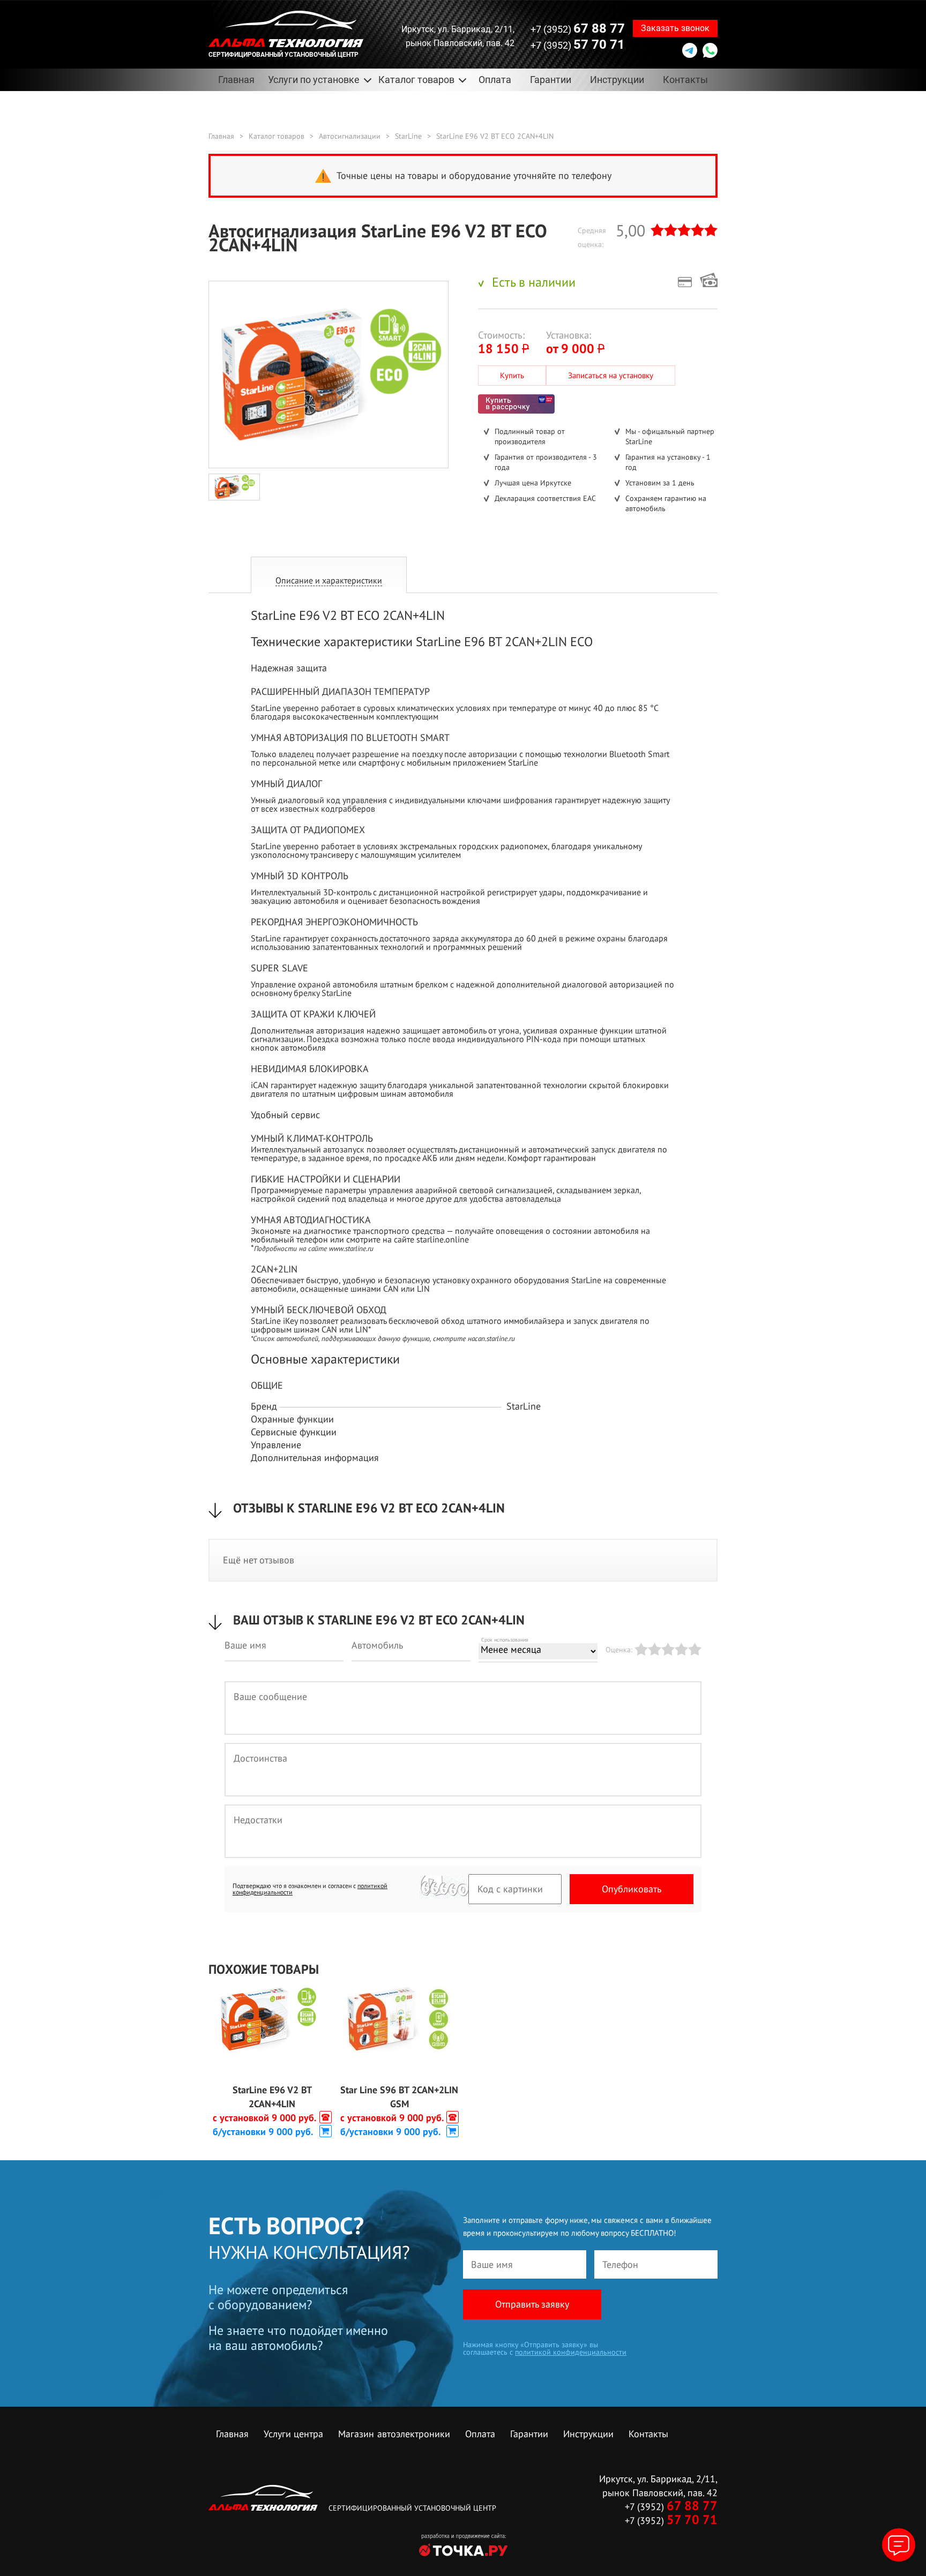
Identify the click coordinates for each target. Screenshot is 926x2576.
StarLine (408, 136)
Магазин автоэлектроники (394, 2434)
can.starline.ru (495, 1338)
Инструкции (617, 80)
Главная (236, 80)
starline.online (443, 1239)
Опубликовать (632, 1889)
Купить (512, 375)
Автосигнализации (350, 136)
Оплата (495, 80)
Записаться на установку (611, 375)
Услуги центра (293, 2434)
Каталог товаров (277, 136)
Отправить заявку (532, 2304)
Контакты (685, 80)
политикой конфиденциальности (571, 2352)
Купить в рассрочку (516, 404)
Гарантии (551, 80)
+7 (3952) (578, 28)
